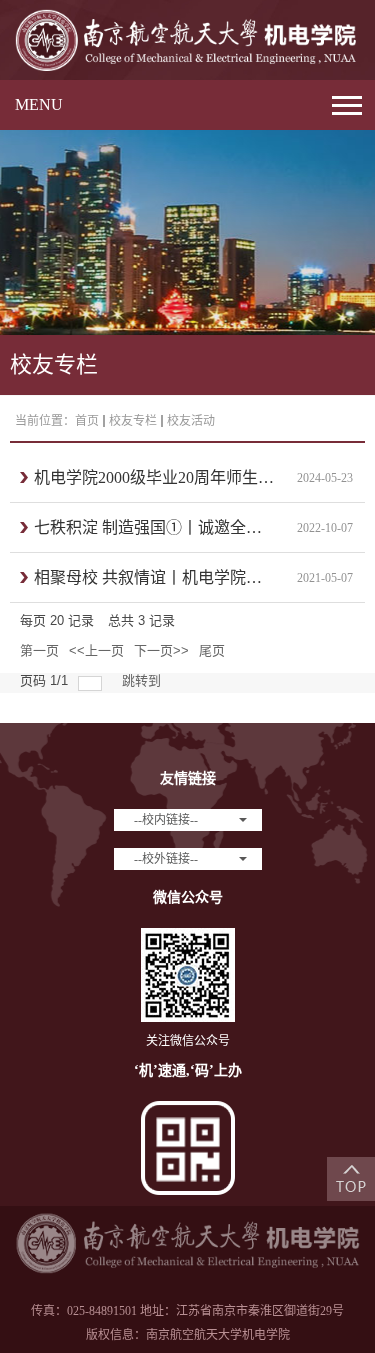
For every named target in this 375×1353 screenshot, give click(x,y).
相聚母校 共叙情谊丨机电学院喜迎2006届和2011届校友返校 (154, 577)
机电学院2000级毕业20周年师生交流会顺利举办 (154, 477)
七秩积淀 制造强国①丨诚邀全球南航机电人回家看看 (154, 527)
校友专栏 (133, 421)
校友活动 (191, 421)
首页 (87, 421)
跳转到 (143, 680)
